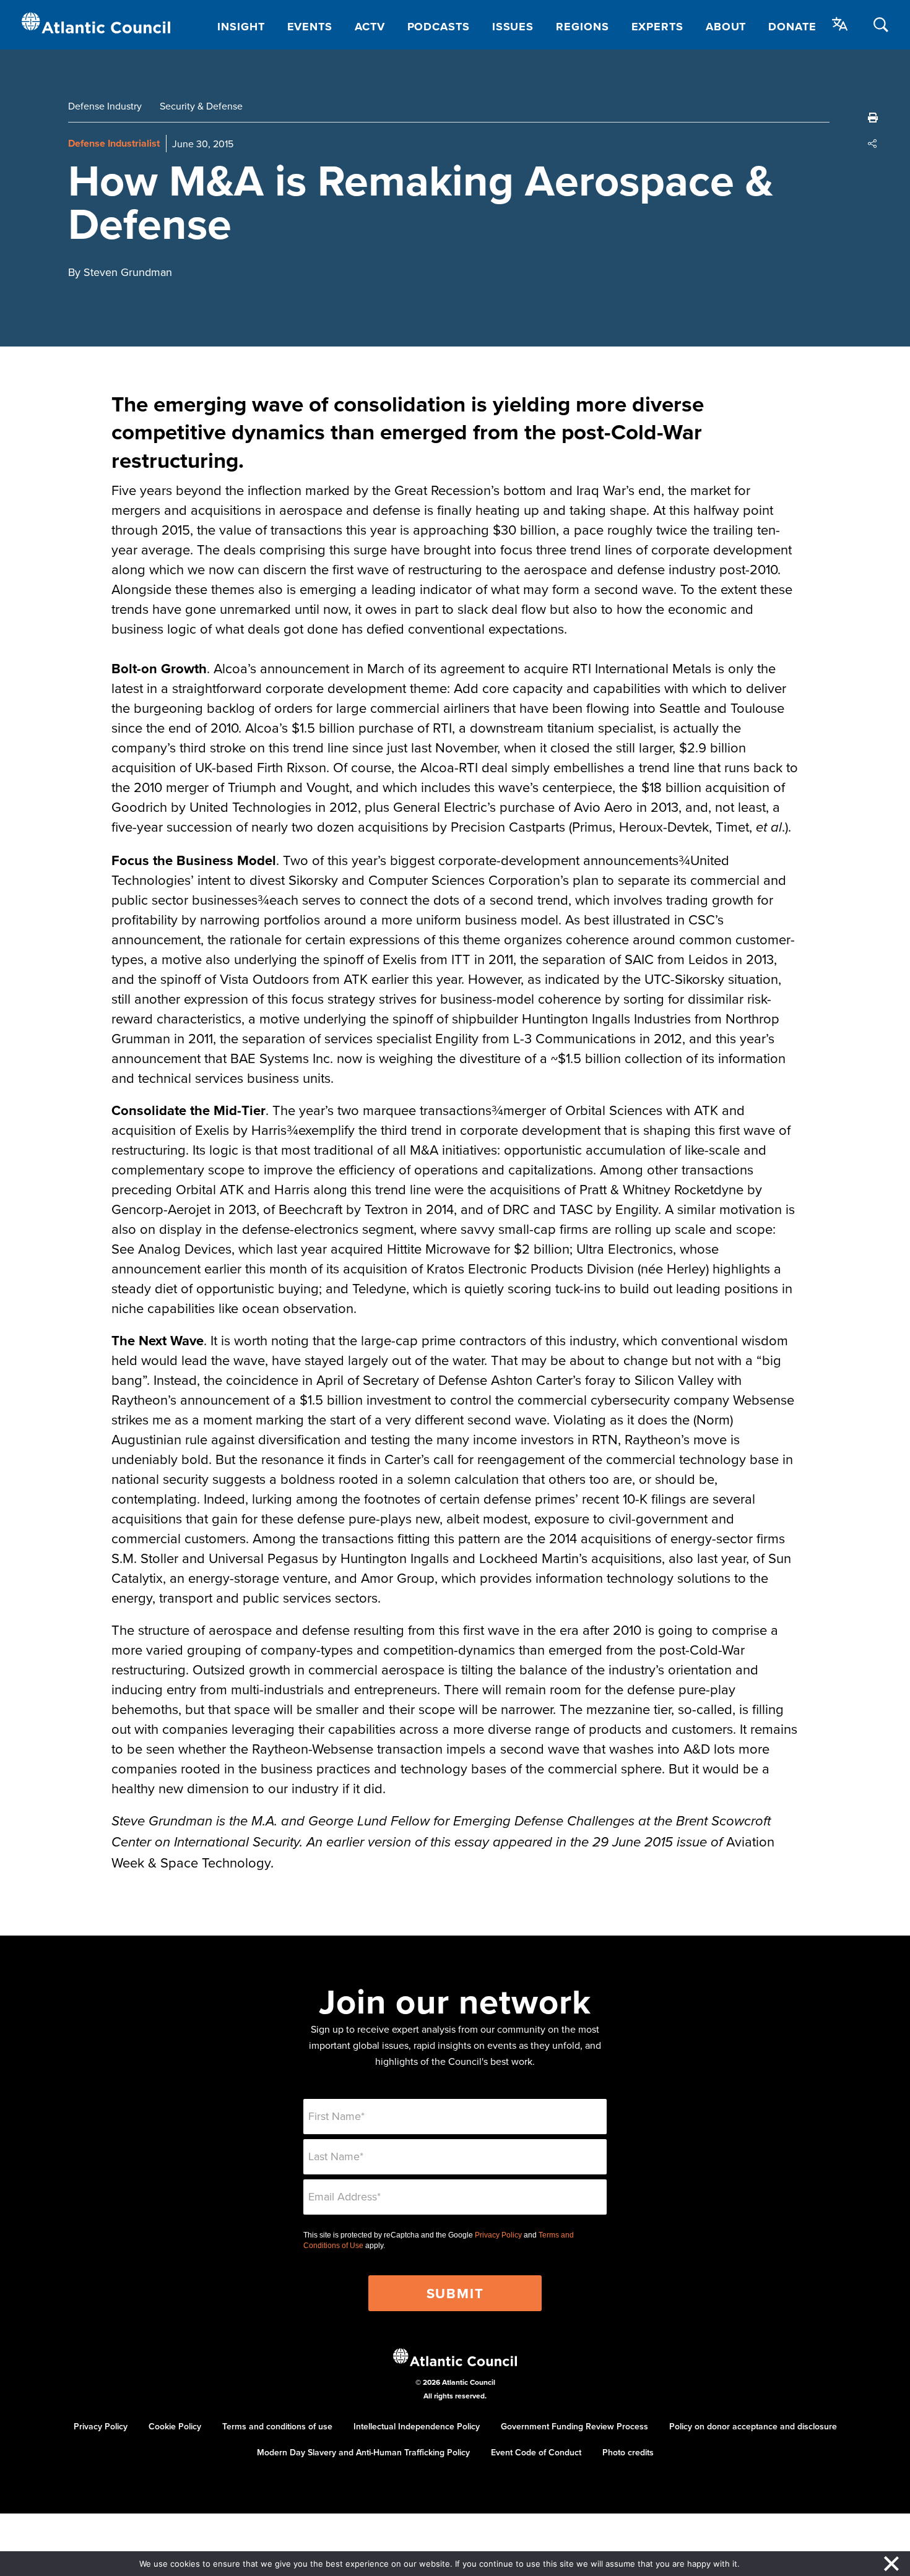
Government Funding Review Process (574, 2426)
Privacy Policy (498, 2235)
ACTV (370, 27)
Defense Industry (105, 106)
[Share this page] (873, 144)
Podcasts (439, 27)
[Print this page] (873, 118)
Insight (241, 27)
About (726, 27)
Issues (513, 27)
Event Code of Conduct (536, 2452)
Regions (582, 27)
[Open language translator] (840, 24)
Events (310, 27)
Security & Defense (201, 106)
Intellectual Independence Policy (417, 2426)
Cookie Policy (175, 2426)
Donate (792, 27)
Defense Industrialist (114, 143)
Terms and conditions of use (277, 2426)
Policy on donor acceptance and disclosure (753, 2426)
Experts (657, 27)
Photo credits (628, 2452)
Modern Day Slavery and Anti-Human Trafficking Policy (363, 2452)
